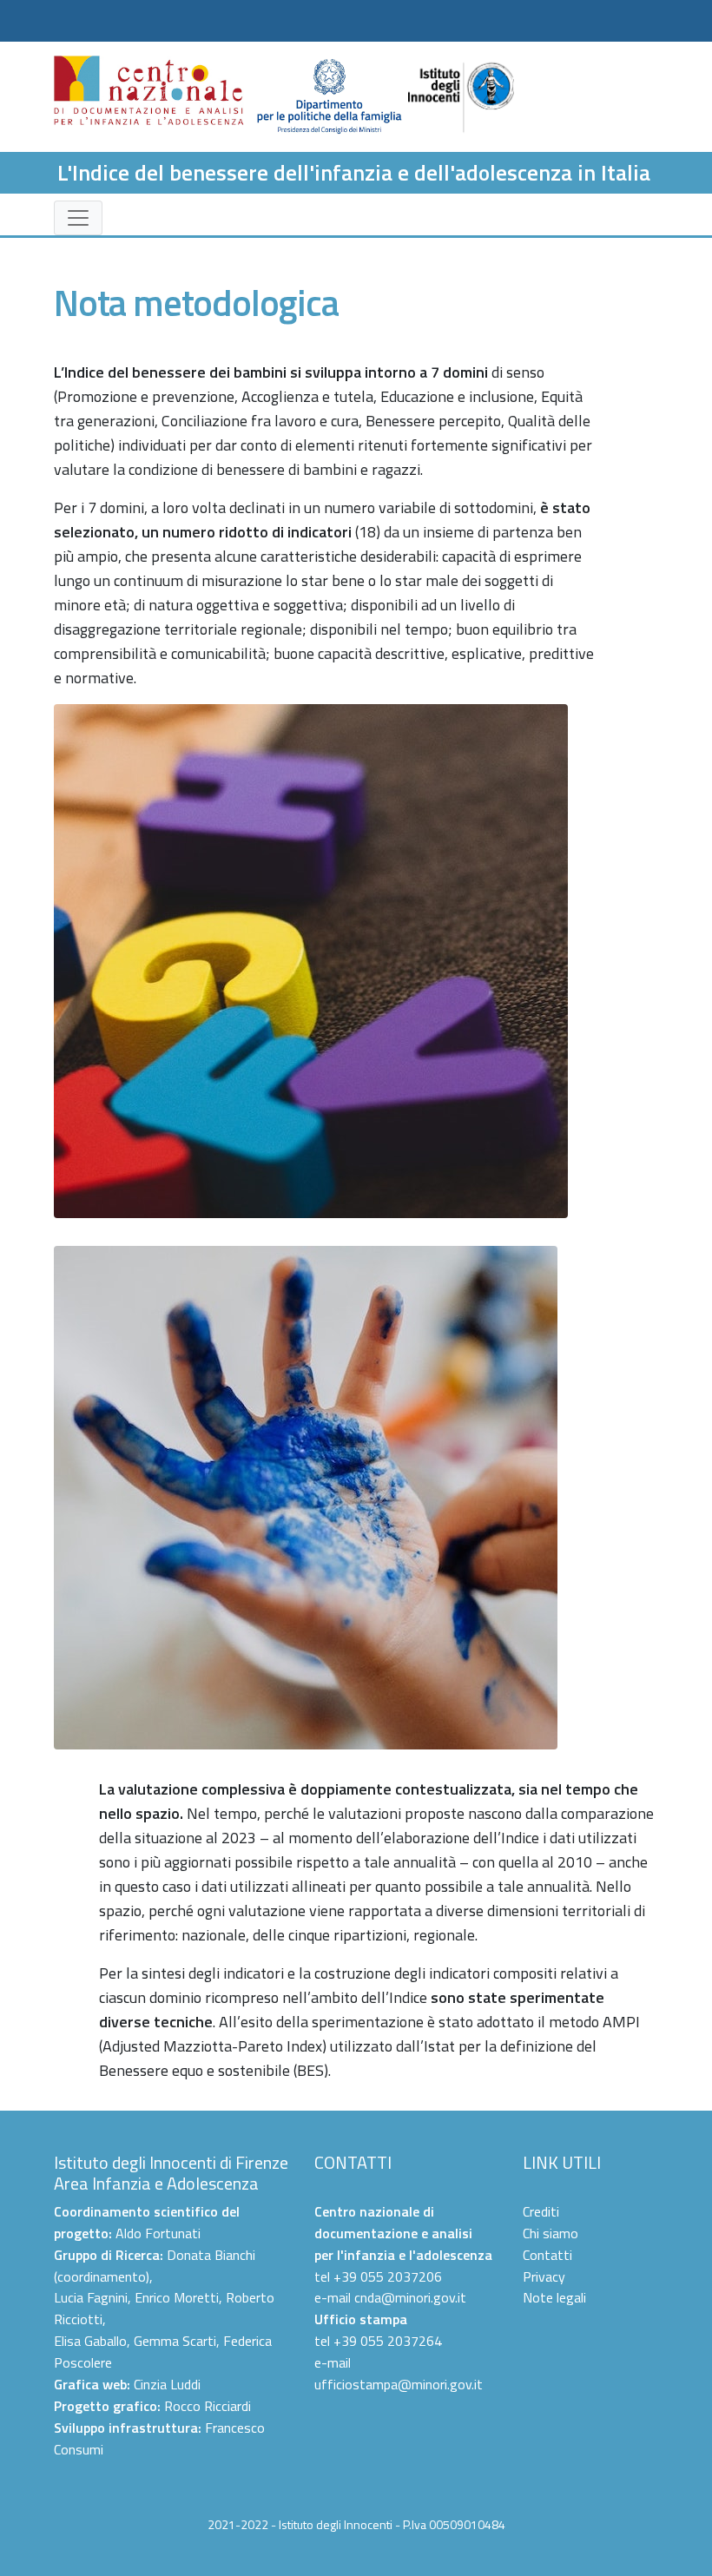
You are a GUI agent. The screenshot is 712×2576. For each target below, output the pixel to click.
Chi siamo (550, 2233)
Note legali (554, 2297)
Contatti (547, 2255)
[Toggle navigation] (78, 218)
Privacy (544, 2276)
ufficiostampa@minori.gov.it (399, 2384)
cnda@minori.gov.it (410, 2297)
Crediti (541, 2211)
